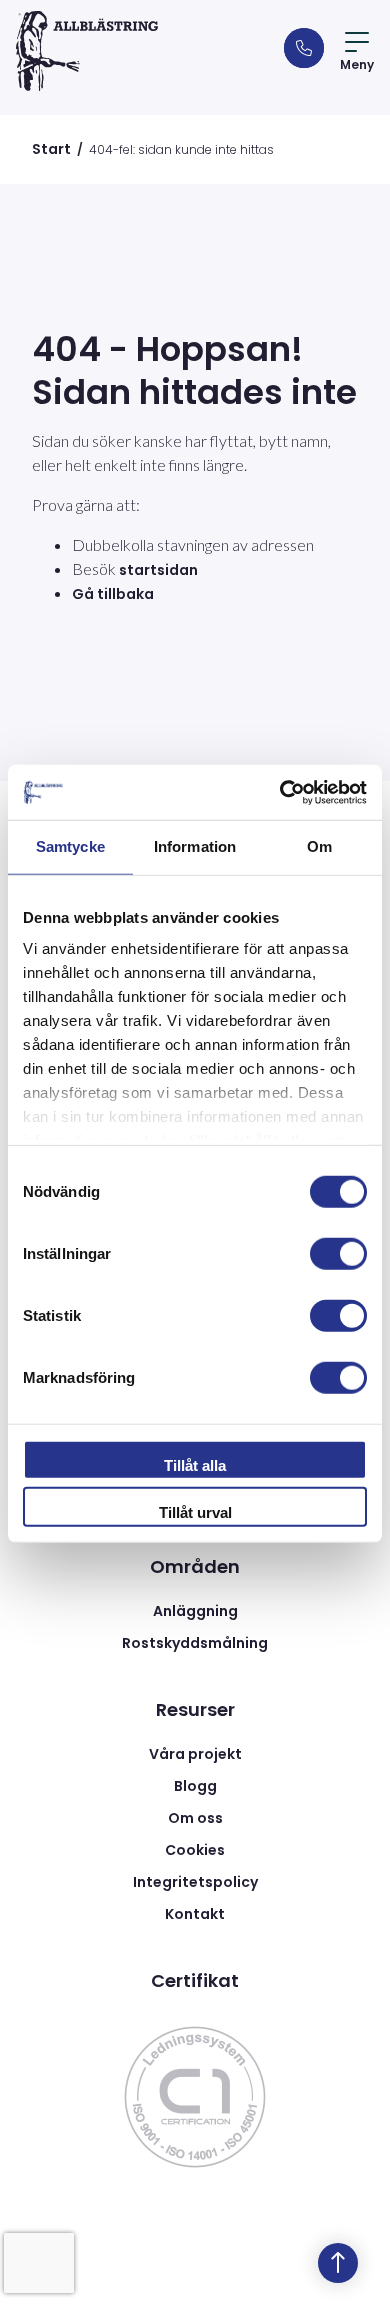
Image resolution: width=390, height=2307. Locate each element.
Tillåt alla (195, 1464)
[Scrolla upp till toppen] (338, 2263)
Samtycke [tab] (70, 846)
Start (51, 149)
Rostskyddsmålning (195, 1643)
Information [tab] (195, 846)
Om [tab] (319, 846)
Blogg (195, 1786)
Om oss (195, 1818)
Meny (357, 64)
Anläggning (195, 1611)
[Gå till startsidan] (87, 51)
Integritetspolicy (195, 1882)
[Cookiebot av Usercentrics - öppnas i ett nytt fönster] (280, 792)
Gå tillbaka (113, 594)
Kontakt (195, 1914)
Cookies (195, 1850)
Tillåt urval (195, 1512)
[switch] (338, 1253)
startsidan (158, 570)
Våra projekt (195, 1754)
